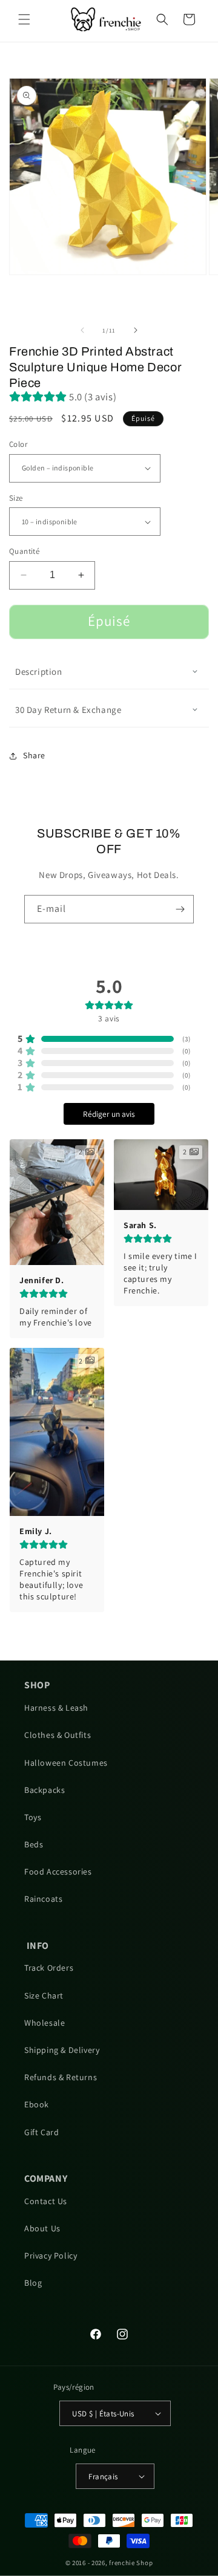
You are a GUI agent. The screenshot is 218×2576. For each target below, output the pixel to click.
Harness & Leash (56, 1708)
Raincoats (43, 1899)
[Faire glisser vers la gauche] (82, 330)
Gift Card (41, 2132)
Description (39, 672)
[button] (24, 19)
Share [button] (34, 755)
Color (18, 444)
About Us (42, 2228)
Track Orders (49, 1968)
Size (16, 498)
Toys (33, 1817)
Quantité (24, 551)
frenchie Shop (131, 2563)
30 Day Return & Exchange (68, 710)
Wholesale (45, 2023)
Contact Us (46, 2201)
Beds (34, 1844)
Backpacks (45, 1790)
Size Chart (44, 1995)
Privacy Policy (51, 2256)
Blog (33, 2283)
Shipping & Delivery (62, 2050)
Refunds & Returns (61, 2077)
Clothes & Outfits (58, 1735)
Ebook (37, 2104)
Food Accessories (58, 1872)
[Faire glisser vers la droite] (136, 330)
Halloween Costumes (66, 1763)
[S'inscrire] (180, 909)
